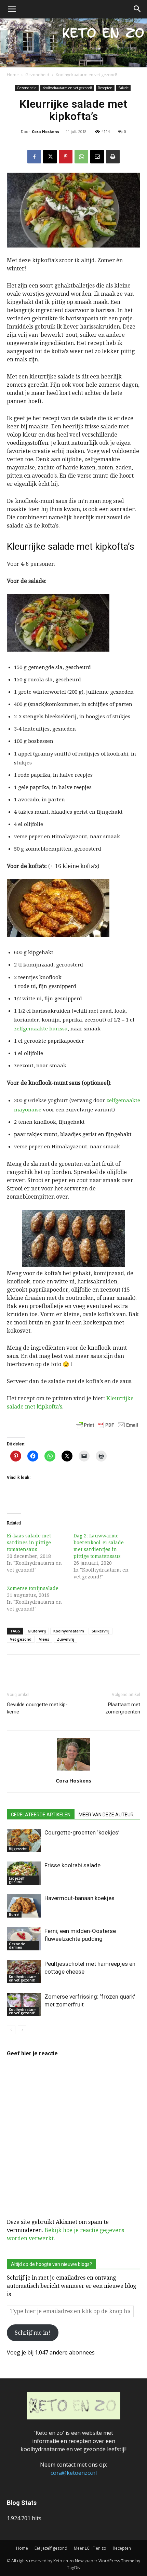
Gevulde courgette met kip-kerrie (37, 1708)
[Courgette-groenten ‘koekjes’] (24, 1840)
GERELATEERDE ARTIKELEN (41, 1815)
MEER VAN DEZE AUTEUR (106, 1815)
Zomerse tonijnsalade (33, 1588)
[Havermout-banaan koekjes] (24, 1906)
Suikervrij (101, 1631)
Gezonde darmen (17, 1946)
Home (13, 75)
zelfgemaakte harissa (41, 1029)
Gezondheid (37, 75)
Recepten (105, 88)
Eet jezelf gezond (17, 1880)
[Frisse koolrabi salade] (24, 1873)
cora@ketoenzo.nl (74, 2473)
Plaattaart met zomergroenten (123, 1708)
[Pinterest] (66, 157)
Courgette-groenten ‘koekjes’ (82, 1832)
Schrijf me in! (32, 2333)
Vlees (44, 1639)
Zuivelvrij (65, 1639)
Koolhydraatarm (69, 1631)
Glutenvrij (37, 1631)
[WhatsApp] (81, 157)
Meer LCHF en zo (90, 2548)
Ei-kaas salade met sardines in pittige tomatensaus (29, 1543)
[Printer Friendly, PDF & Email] (107, 1425)
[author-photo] (73, 1770)
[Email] (97, 157)
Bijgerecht (18, 1849)
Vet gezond (21, 1639)
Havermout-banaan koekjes (79, 1898)
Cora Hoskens (45, 131)
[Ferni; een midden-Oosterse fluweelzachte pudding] (24, 1939)
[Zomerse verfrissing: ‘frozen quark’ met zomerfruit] (24, 2005)
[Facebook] (34, 157)
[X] (50, 157)
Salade (123, 88)
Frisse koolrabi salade (72, 1865)
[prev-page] (11, 2030)
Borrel (14, 1914)
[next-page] (22, 2030)
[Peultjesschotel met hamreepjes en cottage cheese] (24, 1972)
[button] (12, 9)
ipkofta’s (51, 1407)
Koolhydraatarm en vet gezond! (86, 75)
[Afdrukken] (113, 157)
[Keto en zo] (73, 43)
